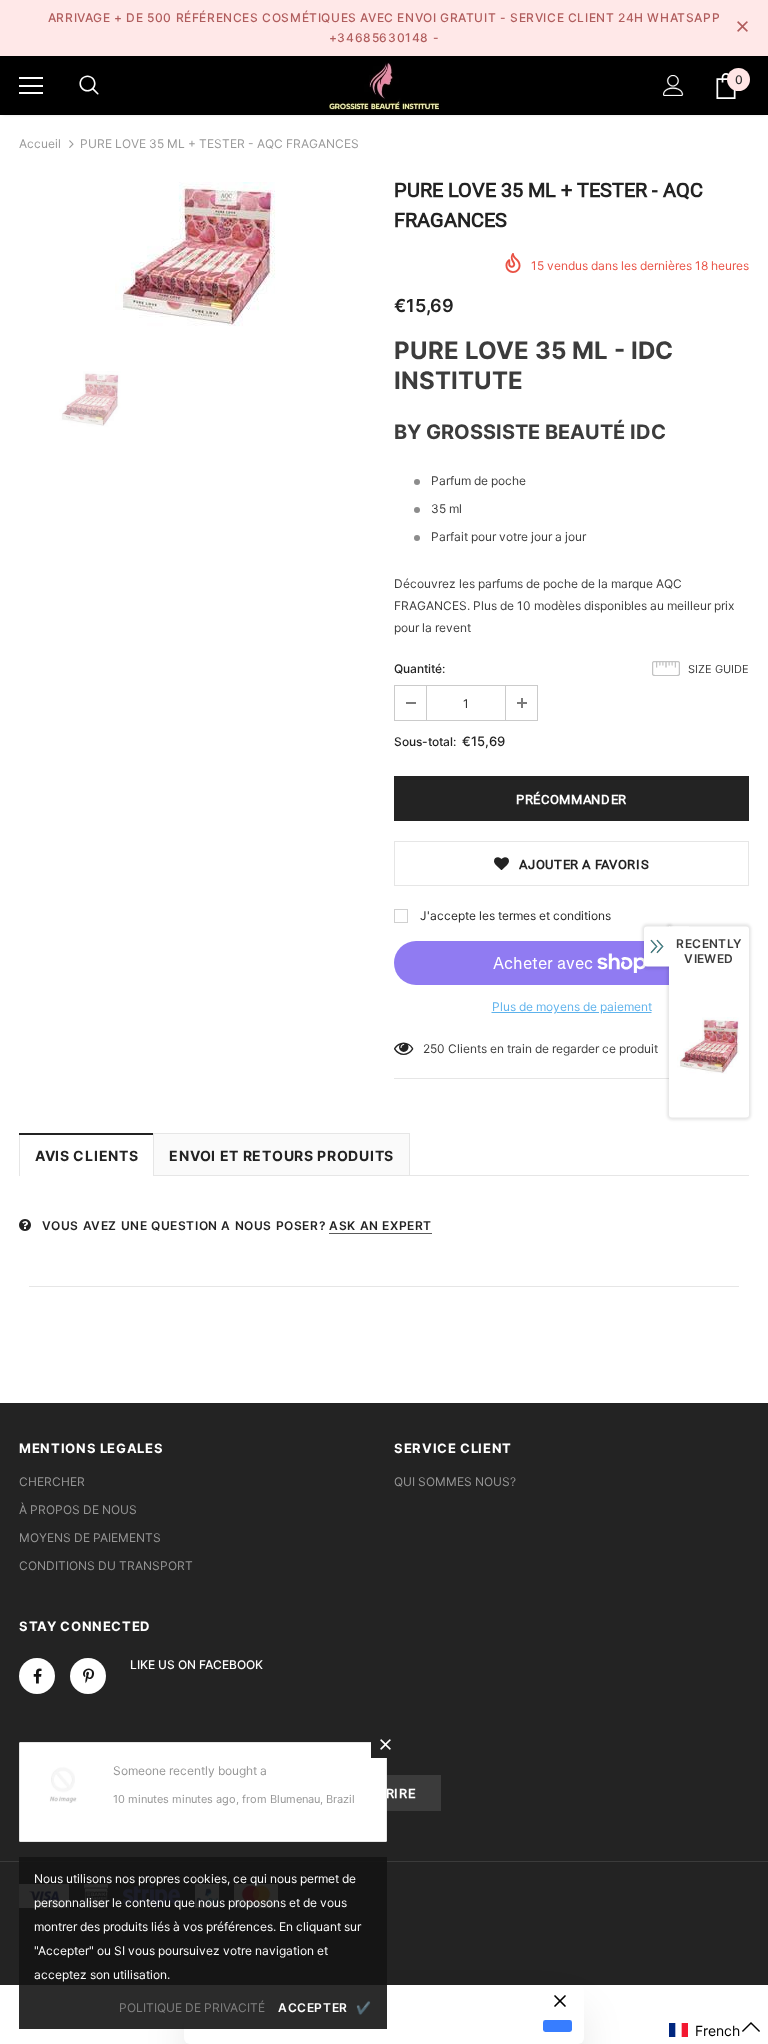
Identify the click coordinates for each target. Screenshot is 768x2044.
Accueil (40, 143)
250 (434, 1048)
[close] (742, 28)
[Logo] (384, 84)
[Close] (385, 1744)
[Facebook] (37, 1676)
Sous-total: (425, 741)
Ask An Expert (380, 1225)
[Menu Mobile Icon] (31, 86)
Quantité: (419, 668)
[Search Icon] (89, 86)
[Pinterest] (88, 1676)
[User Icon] (673, 85)
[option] (196, 255)
